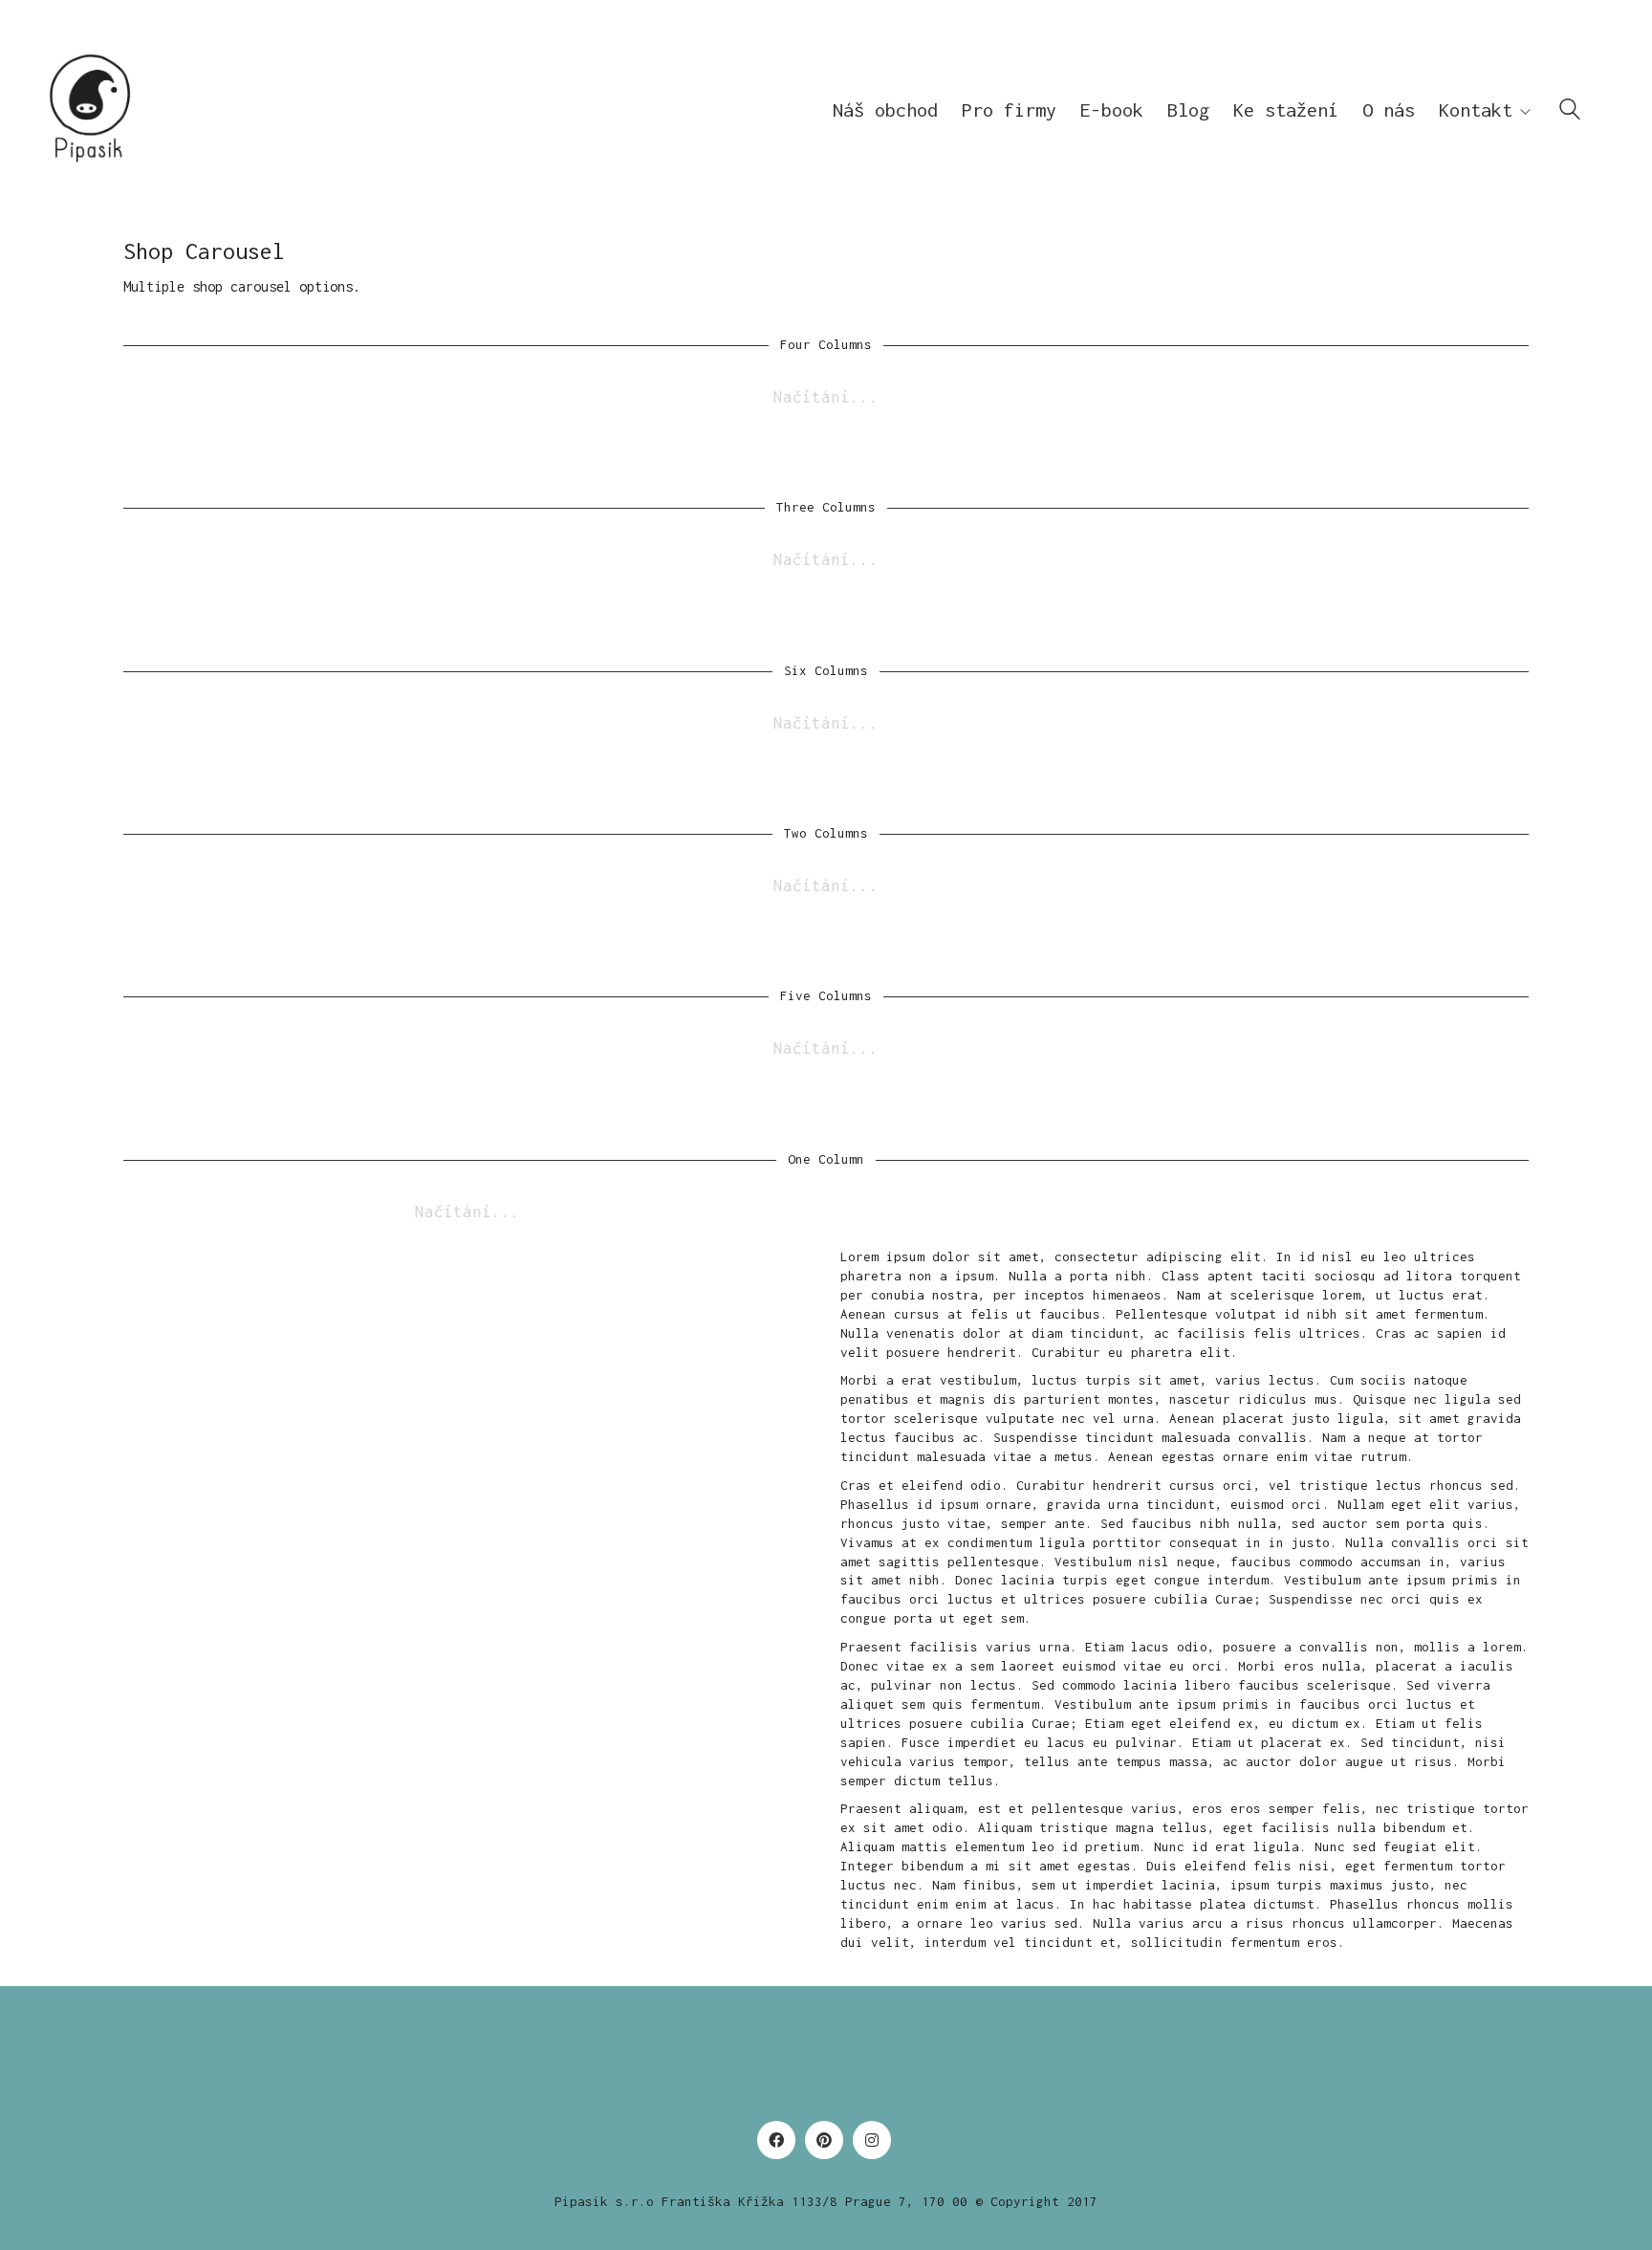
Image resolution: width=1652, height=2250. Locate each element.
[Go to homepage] (91, 109)
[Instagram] (872, 2140)
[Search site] (1570, 112)
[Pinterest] (824, 2140)
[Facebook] (776, 2140)
